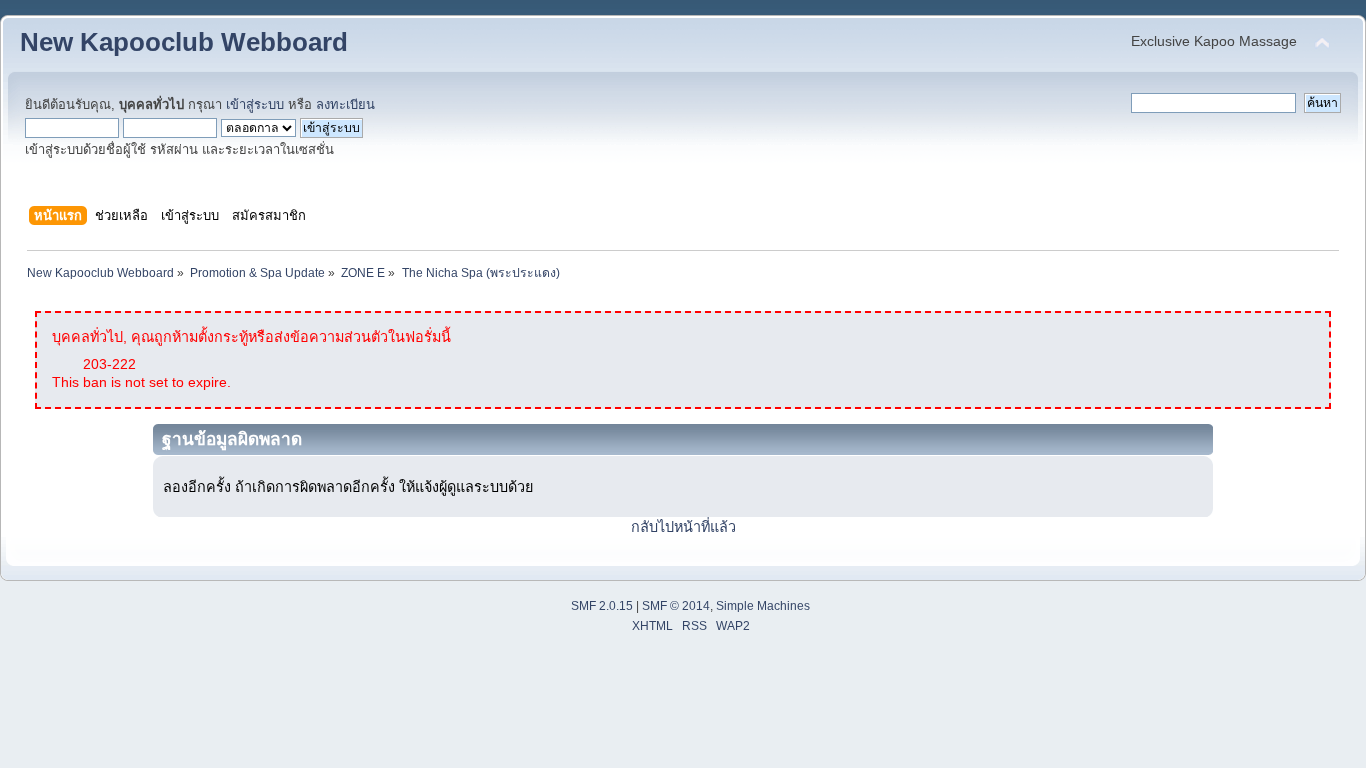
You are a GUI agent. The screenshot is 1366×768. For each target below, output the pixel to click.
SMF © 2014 (676, 606)
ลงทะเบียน (345, 104)
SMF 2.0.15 (602, 606)
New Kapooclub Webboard (184, 42)
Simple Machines (763, 606)
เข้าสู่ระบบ (255, 104)
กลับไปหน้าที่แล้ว (683, 527)
